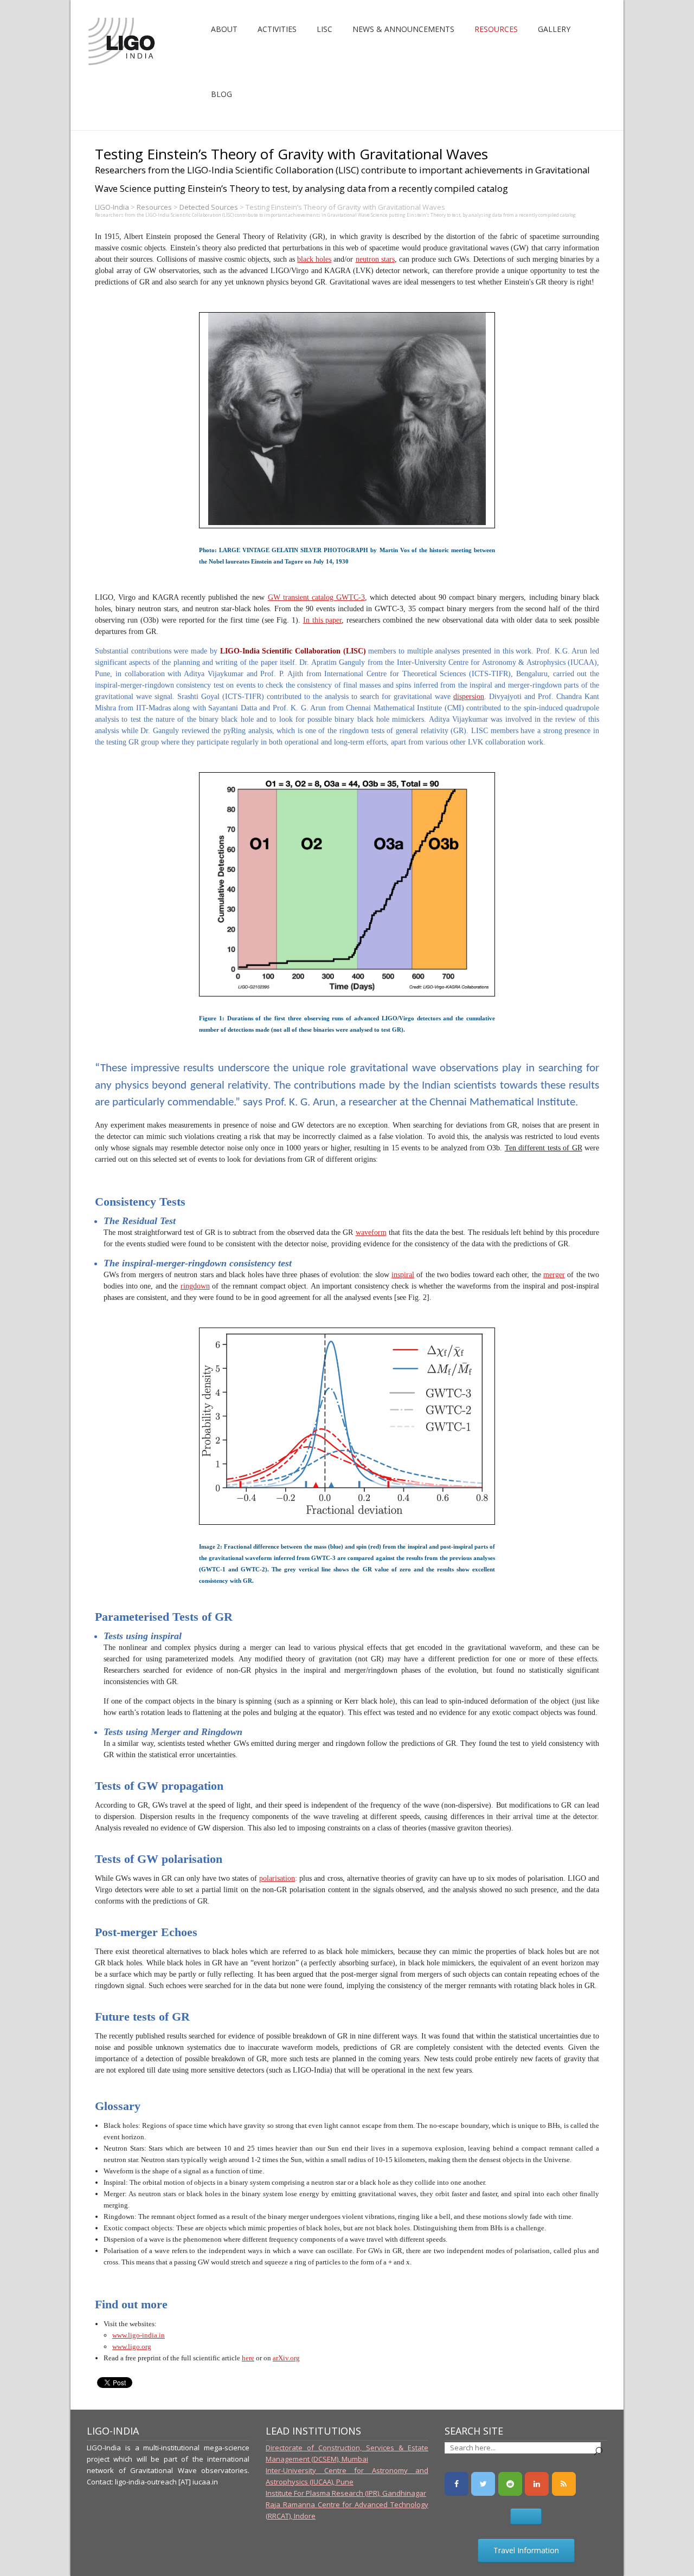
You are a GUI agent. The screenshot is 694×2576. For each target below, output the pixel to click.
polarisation (277, 1878)
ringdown (195, 1286)
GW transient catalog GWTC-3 (317, 597)
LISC (324, 29)
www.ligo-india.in (139, 2335)
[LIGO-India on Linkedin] (537, 2484)
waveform (371, 1232)
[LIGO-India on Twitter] (483, 2484)
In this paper (323, 620)
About (224, 29)
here (248, 2358)
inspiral (403, 1275)
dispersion (469, 697)
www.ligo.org (132, 2347)
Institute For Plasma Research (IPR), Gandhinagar (346, 2493)
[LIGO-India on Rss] (564, 2484)
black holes (314, 259)
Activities (277, 29)
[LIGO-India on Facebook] (457, 2484)
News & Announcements (403, 29)
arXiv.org (286, 2358)
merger (554, 1275)
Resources (496, 29)
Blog (221, 94)
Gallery (554, 29)
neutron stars (375, 259)
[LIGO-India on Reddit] (510, 2484)
